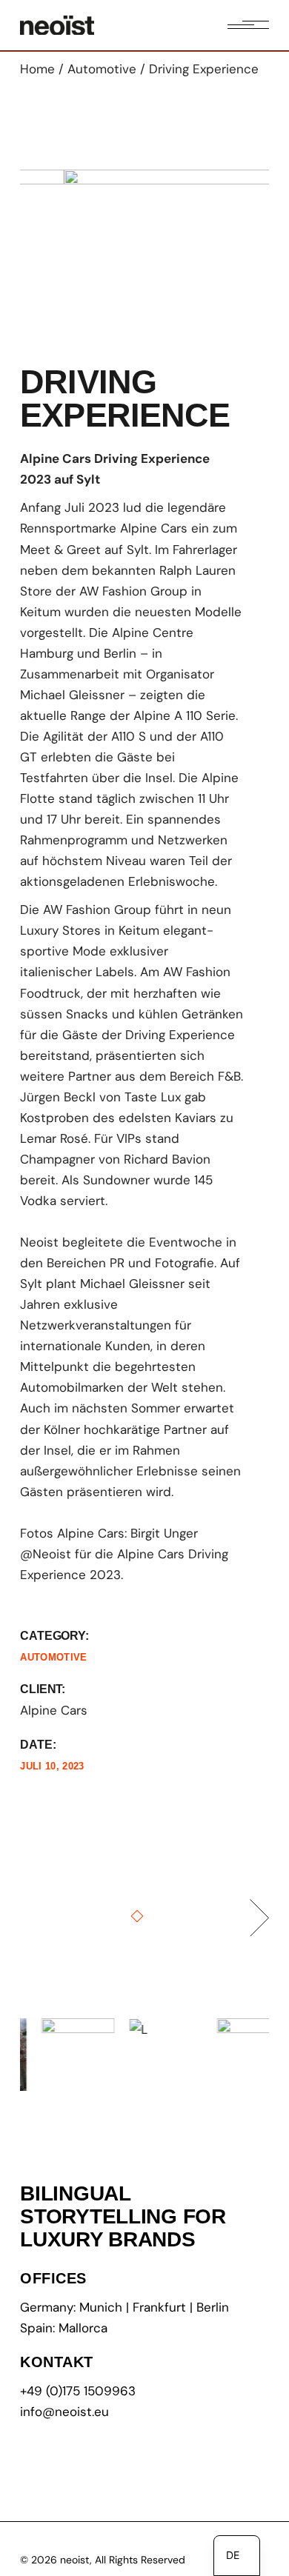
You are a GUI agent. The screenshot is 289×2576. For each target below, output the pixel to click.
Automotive (53, 1657)
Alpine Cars (54, 1710)
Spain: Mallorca (64, 2328)
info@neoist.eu (64, 2412)
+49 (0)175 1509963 (78, 2391)
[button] (52, 249)
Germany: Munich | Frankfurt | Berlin (124, 2307)
